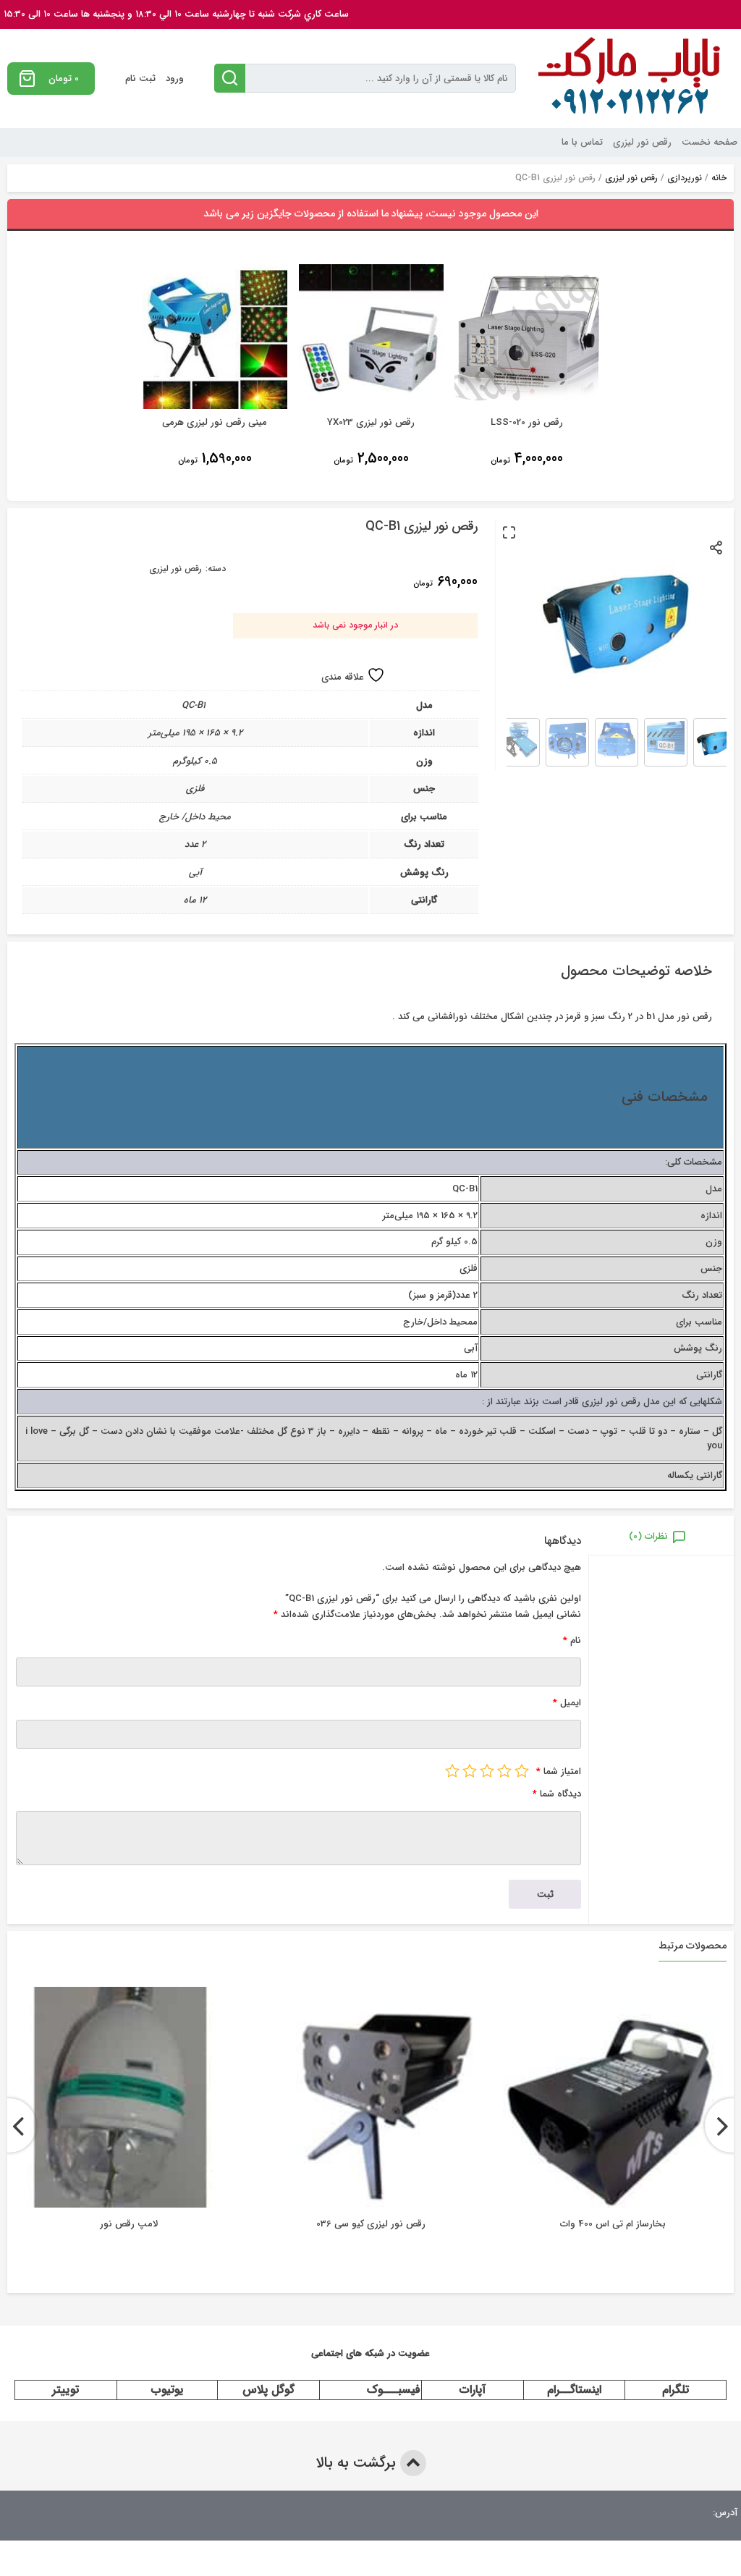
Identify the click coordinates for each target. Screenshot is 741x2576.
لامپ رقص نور (129, 2224)
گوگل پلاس (268, 2390)
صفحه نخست (710, 142)
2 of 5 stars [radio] (504, 1770)
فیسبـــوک (394, 2390)
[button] (509, 532)
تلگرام (676, 2390)
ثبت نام (140, 79)
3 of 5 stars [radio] (487, 1770)
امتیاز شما (559, 1771)
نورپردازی (685, 178)
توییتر (65, 2390)
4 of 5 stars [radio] (470, 1770)
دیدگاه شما (557, 1794)
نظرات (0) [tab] (648, 1536)
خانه (719, 178)
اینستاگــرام (574, 2390)
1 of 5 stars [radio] (522, 1770)
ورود (175, 79)
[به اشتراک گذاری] (717, 547)
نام (572, 1640)
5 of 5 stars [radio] (452, 1770)
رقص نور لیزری (642, 142)
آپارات (473, 2390)
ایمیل (567, 1703)
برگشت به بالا (358, 2463)
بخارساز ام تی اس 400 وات (613, 2224)
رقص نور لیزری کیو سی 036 (371, 2224)
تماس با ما (582, 142)
